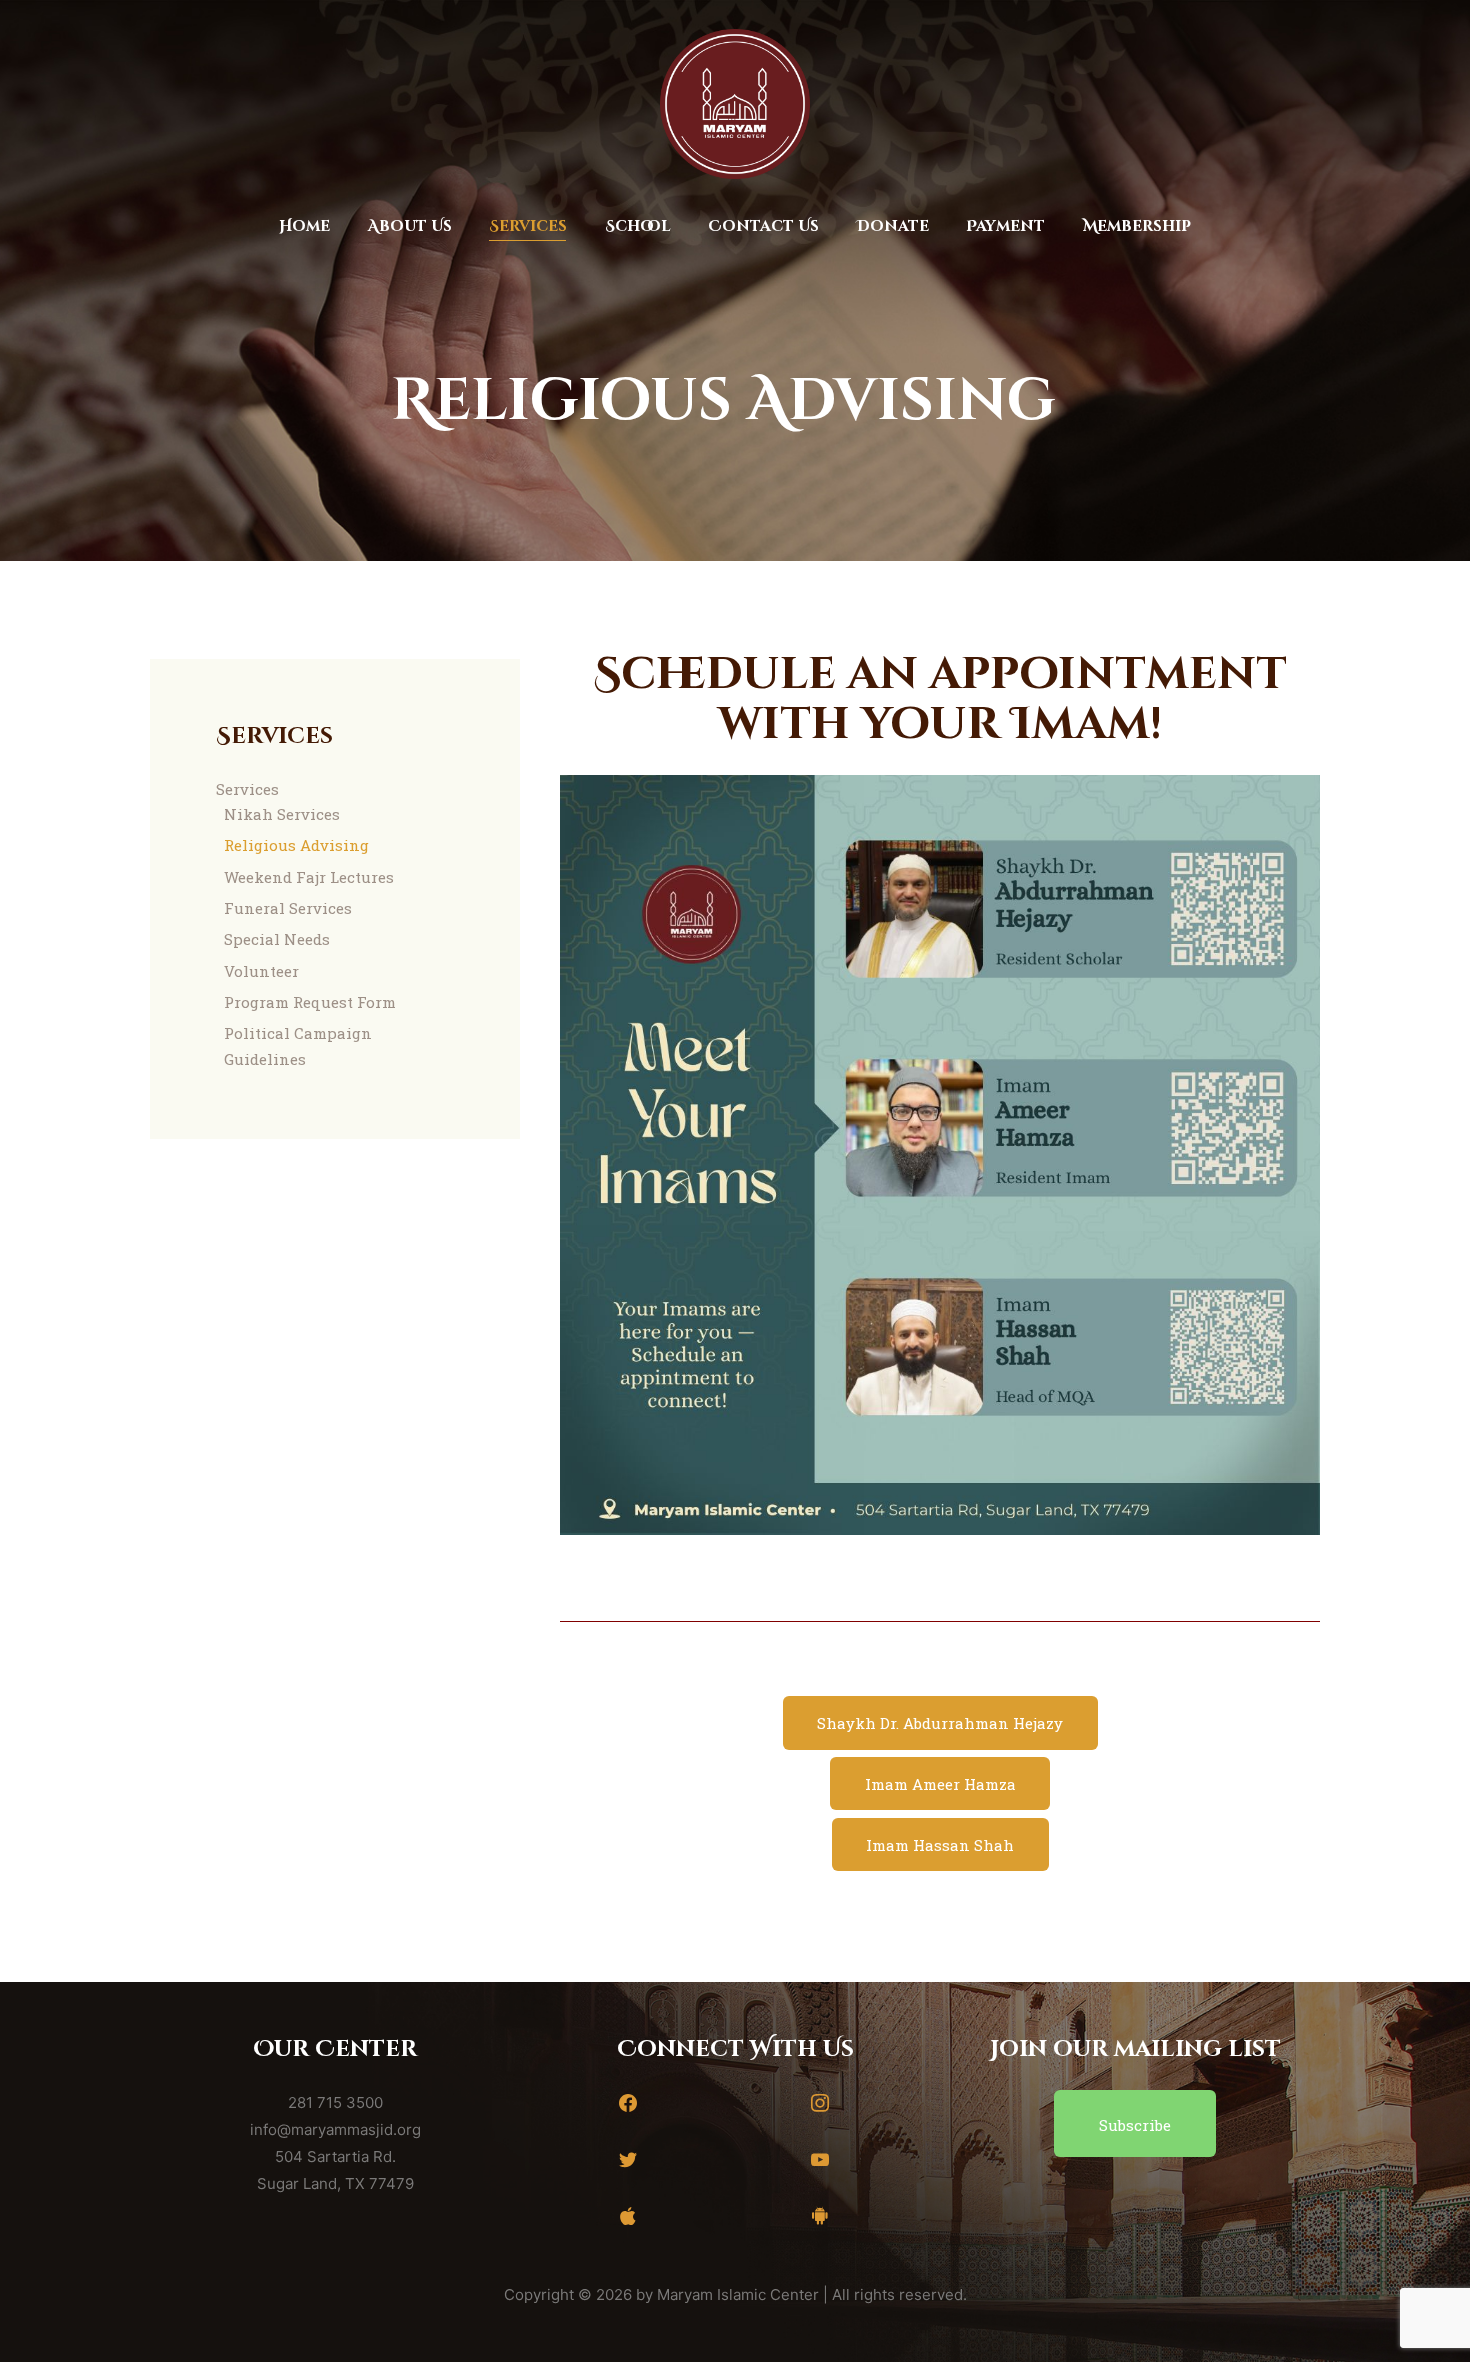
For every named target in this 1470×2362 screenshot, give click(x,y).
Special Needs (277, 939)
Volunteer (261, 971)
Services (247, 789)
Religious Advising (296, 845)
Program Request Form (310, 1002)
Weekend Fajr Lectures (309, 877)
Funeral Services (288, 908)
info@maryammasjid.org (335, 2129)
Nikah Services (282, 814)
